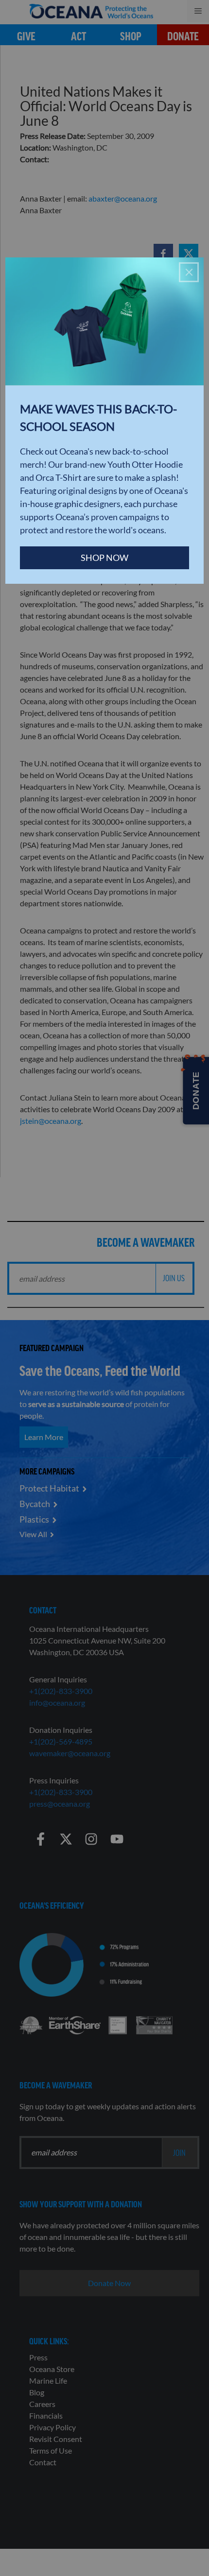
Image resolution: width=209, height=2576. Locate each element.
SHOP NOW (104, 558)
